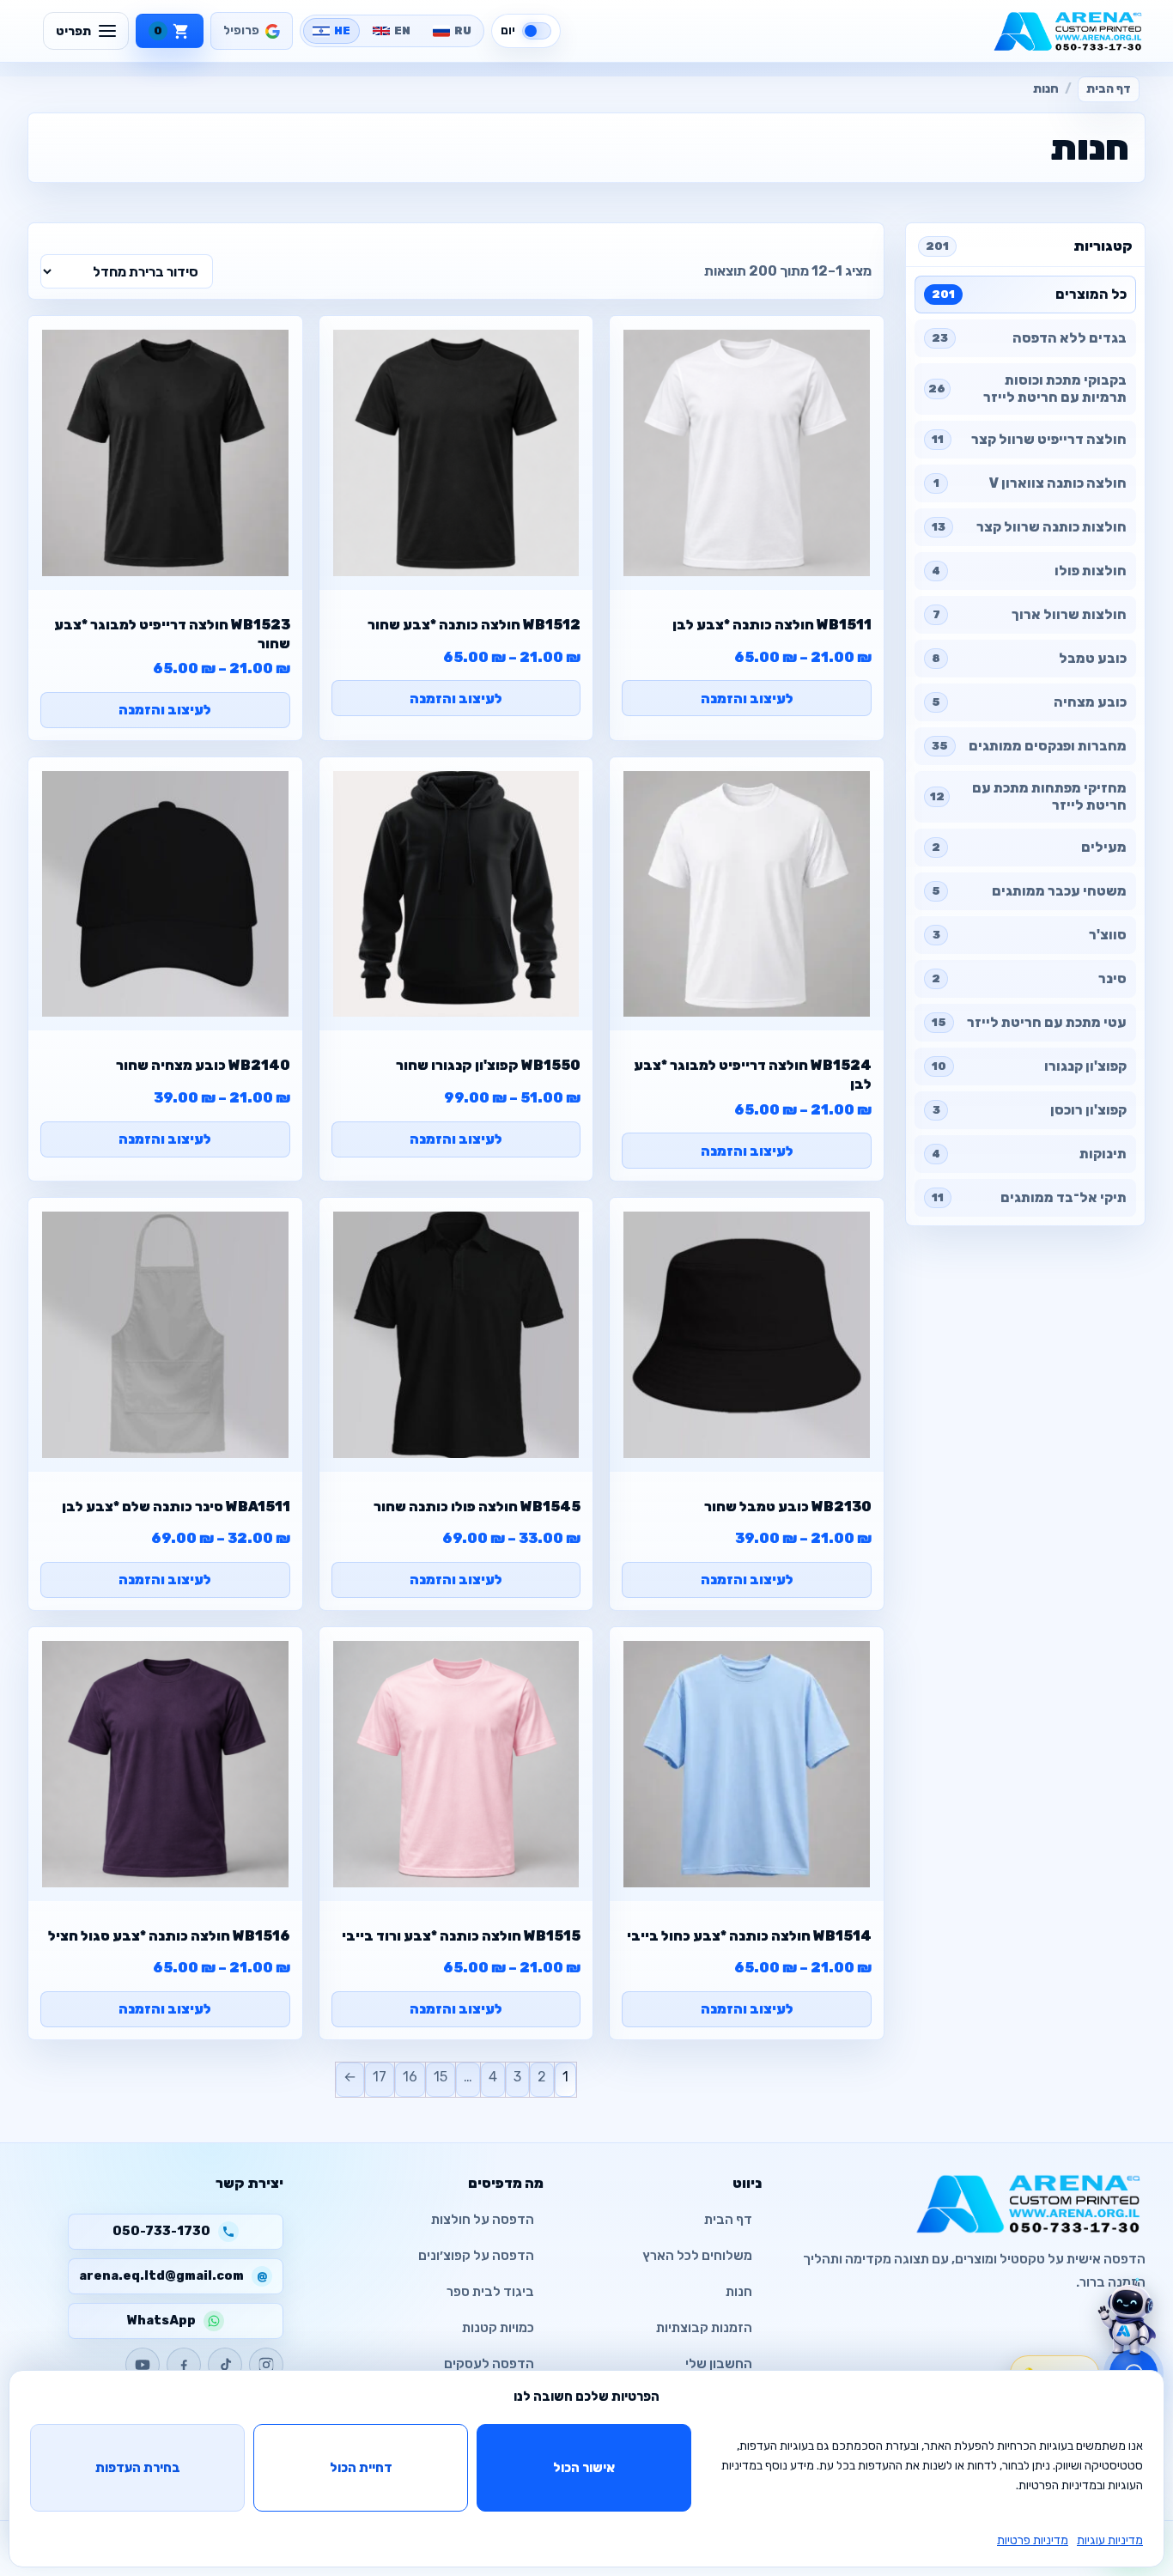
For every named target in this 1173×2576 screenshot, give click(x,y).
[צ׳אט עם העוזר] (1127, 2317)
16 (410, 2077)
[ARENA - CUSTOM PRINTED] (1068, 31)
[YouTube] (143, 2365)
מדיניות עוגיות (1110, 2540)
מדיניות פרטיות (1033, 2540)
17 (380, 2077)
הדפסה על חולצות (483, 2220)
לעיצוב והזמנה (747, 699)
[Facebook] (184, 2365)
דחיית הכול (361, 2468)
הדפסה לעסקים (489, 2364)
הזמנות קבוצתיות (704, 2328)
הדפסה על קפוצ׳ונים (476, 2256)
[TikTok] (225, 2365)
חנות (739, 2292)
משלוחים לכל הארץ (697, 2256)
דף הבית (1109, 89)
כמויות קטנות (498, 2328)
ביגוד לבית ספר (490, 2292)
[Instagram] (266, 2365)
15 (441, 2077)
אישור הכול (584, 2468)
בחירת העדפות (138, 2468)
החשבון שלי (719, 2364)
